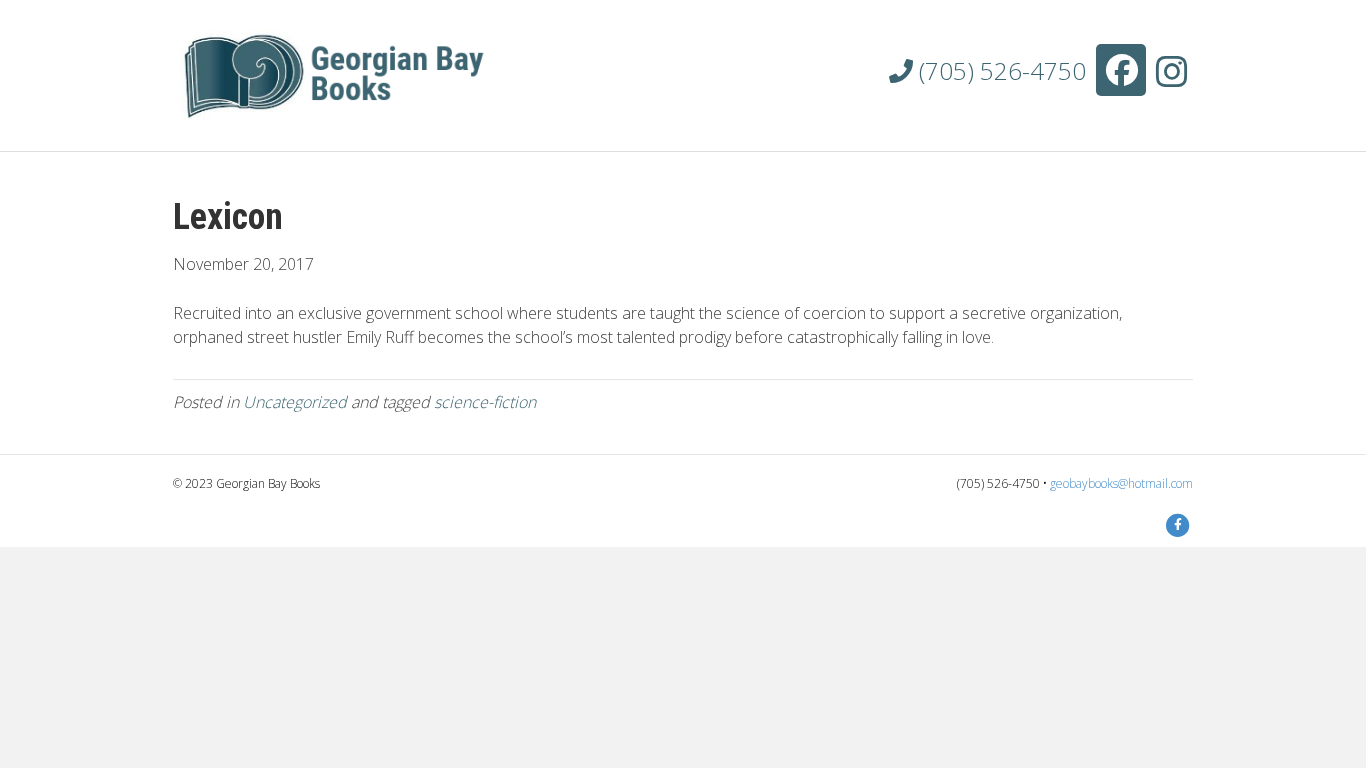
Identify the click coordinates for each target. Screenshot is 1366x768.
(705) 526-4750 (999, 70)
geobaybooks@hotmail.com (1121, 483)
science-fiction (485, 402)
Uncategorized (295, 402)
